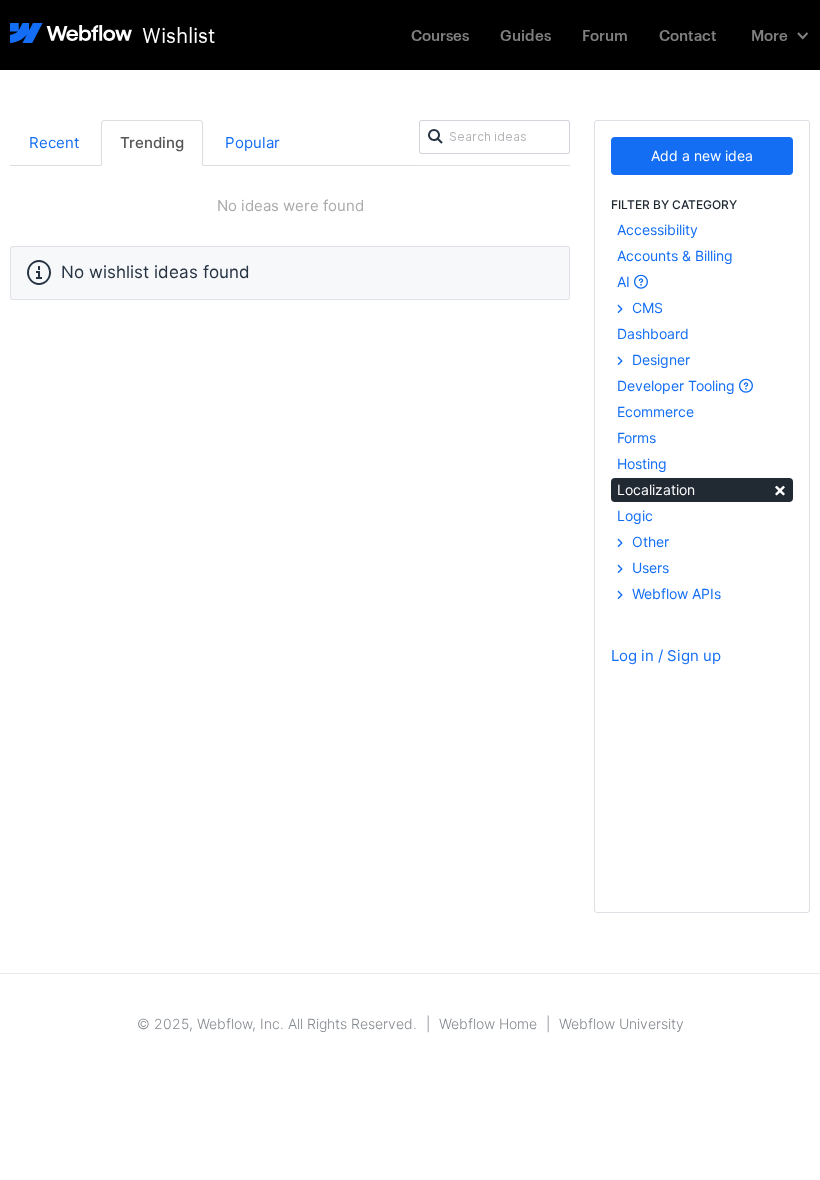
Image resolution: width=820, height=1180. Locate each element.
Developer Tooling (678, 385)
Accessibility (657, 229)
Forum (605, 34)
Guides (525, 34)
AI (625, 281)
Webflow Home (488, 1023)
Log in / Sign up (666, 655)
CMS (645, 307)
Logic (635, 515)
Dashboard (653, 333)
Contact (688, 34)
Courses (440, 34)
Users (648, 567)
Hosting (642, 463)
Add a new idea (702, 155)
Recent (54, 142)
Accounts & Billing (675, 255)
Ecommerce (655, 411)
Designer (659, 359)
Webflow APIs (674, 593)
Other (648, 541)
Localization (702, 488)
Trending (152, 142)
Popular (252, 142)
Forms (636, 437)
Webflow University (621, 1023)
